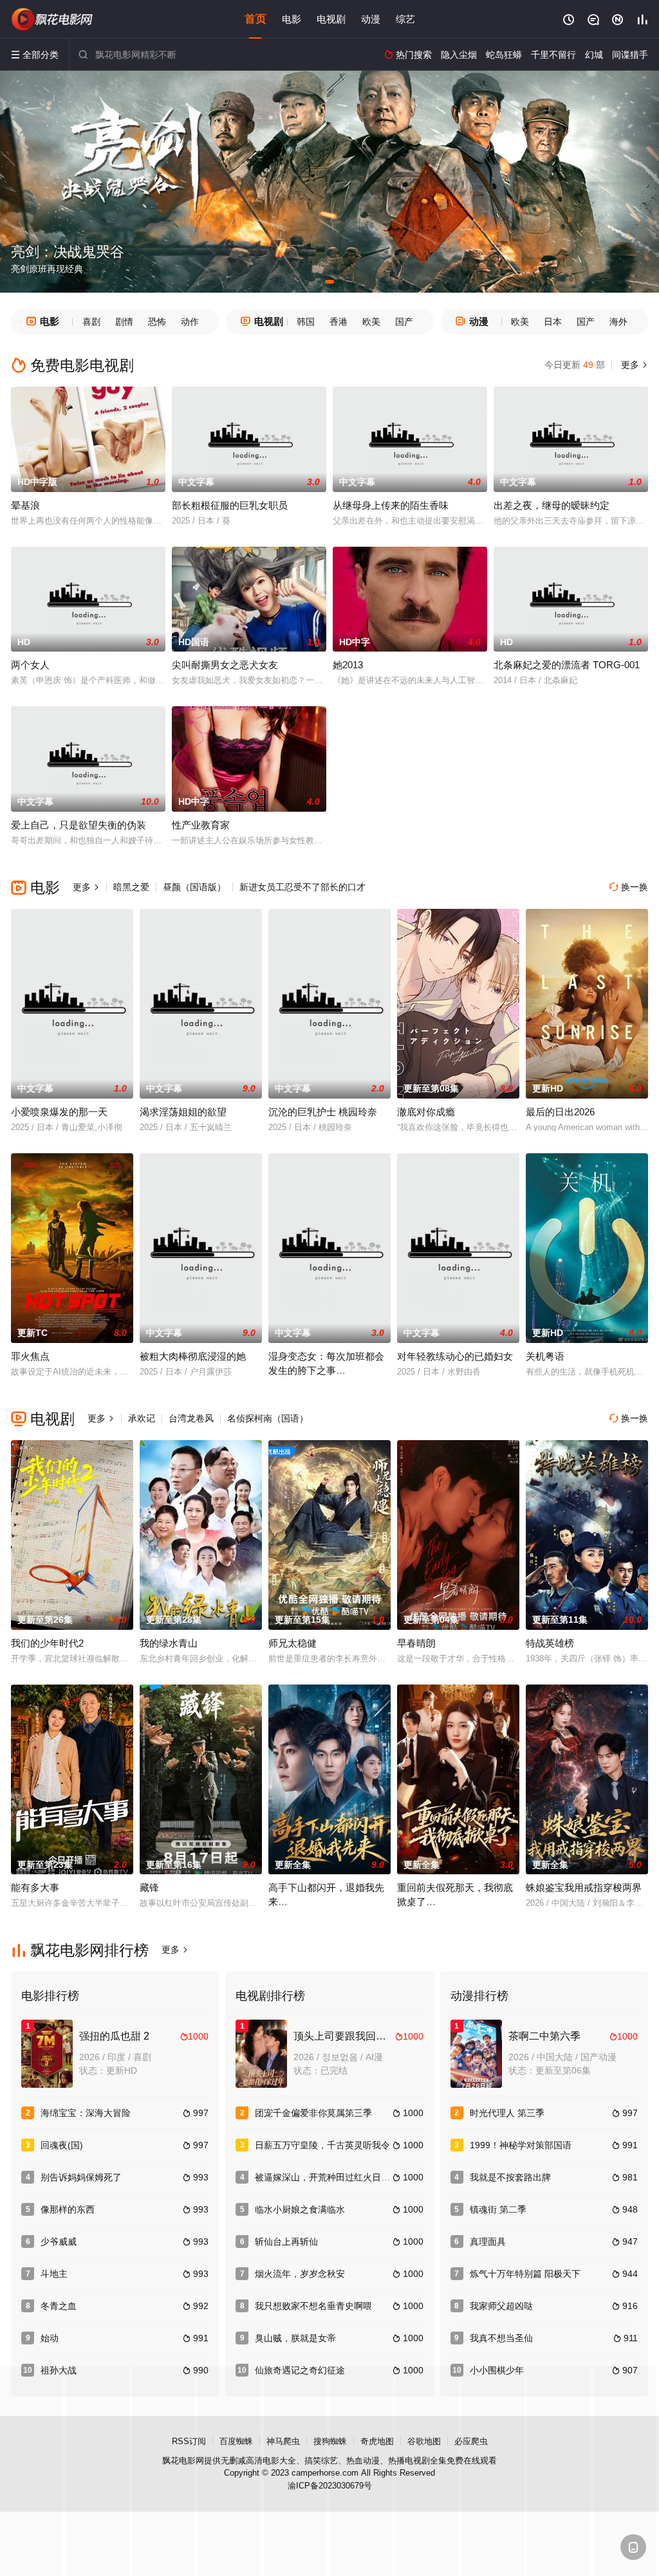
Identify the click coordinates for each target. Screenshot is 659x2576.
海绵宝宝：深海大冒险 (86, 2113)
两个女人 (30, 665)
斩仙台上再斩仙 (286, 2242)
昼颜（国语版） (194, 887)
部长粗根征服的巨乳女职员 (230, 505)
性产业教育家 (201, 825)
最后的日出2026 (560, 1112)
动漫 (371, 19)
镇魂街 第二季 (498, 2209)
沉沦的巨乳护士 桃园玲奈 (323, 1112)
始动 (50, 2338)
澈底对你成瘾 (426, 1112)
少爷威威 (59, 2242)
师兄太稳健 (292, 1643)
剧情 (124, 322)
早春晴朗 (416, 1643)
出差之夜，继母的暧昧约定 (552, 505)
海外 (618, 322)
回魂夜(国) (62, 2145)
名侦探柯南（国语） (268, 1418)
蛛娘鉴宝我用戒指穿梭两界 (584, 1887)
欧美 (371, 322)
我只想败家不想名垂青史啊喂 (313, 2306)
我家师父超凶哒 (501, 2306)
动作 (190, 322)
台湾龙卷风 (191, 1418)
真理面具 (488, 2242)
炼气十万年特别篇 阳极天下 (525, 2274)
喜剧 (91, 322)
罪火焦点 (30, 1356)
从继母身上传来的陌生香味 (391, 505)
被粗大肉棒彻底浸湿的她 (193, 1356)
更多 (633, 365)
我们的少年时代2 (47, 1643)
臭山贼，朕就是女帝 (295, 2338)
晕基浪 (25, 505)
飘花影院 (53, 19)
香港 (339, 322)
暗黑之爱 (131, 887)
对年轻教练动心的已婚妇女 (455, 1356)
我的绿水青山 (169, 1643)
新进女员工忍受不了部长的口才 (302, 887)
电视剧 (331, 19)
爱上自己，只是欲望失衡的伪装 (79, 825)
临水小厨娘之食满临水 (300, 2209)
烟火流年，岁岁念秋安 (300, 2274)
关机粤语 (545, 1356)
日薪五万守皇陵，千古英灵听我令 (322, 2145)
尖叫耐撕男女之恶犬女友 (225, 665)
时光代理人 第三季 (507, 2113)
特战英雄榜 (550, 1643)
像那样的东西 (68, 2209)
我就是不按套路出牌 (510, 2177)
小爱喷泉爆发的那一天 (59, 1112)
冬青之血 (59, 2306)
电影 (292, 19)
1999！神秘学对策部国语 (521, 2145)
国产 (404, 322)
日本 (553, 322)
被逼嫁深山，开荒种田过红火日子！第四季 (340, 2177)
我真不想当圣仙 (501, 2338)
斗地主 (54, 2274)
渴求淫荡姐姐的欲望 (183, 1112)
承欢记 (142, 1418)
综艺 (405, 19)
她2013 (348, 665)
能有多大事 (35, 1887)
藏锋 (149, 1887)
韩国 (306, 322)
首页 (255, 19)
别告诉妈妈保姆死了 (81, 2177)
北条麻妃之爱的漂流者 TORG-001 (567, 665)
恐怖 (157, 322)
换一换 (629, 887)
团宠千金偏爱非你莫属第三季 (313, 2113)
